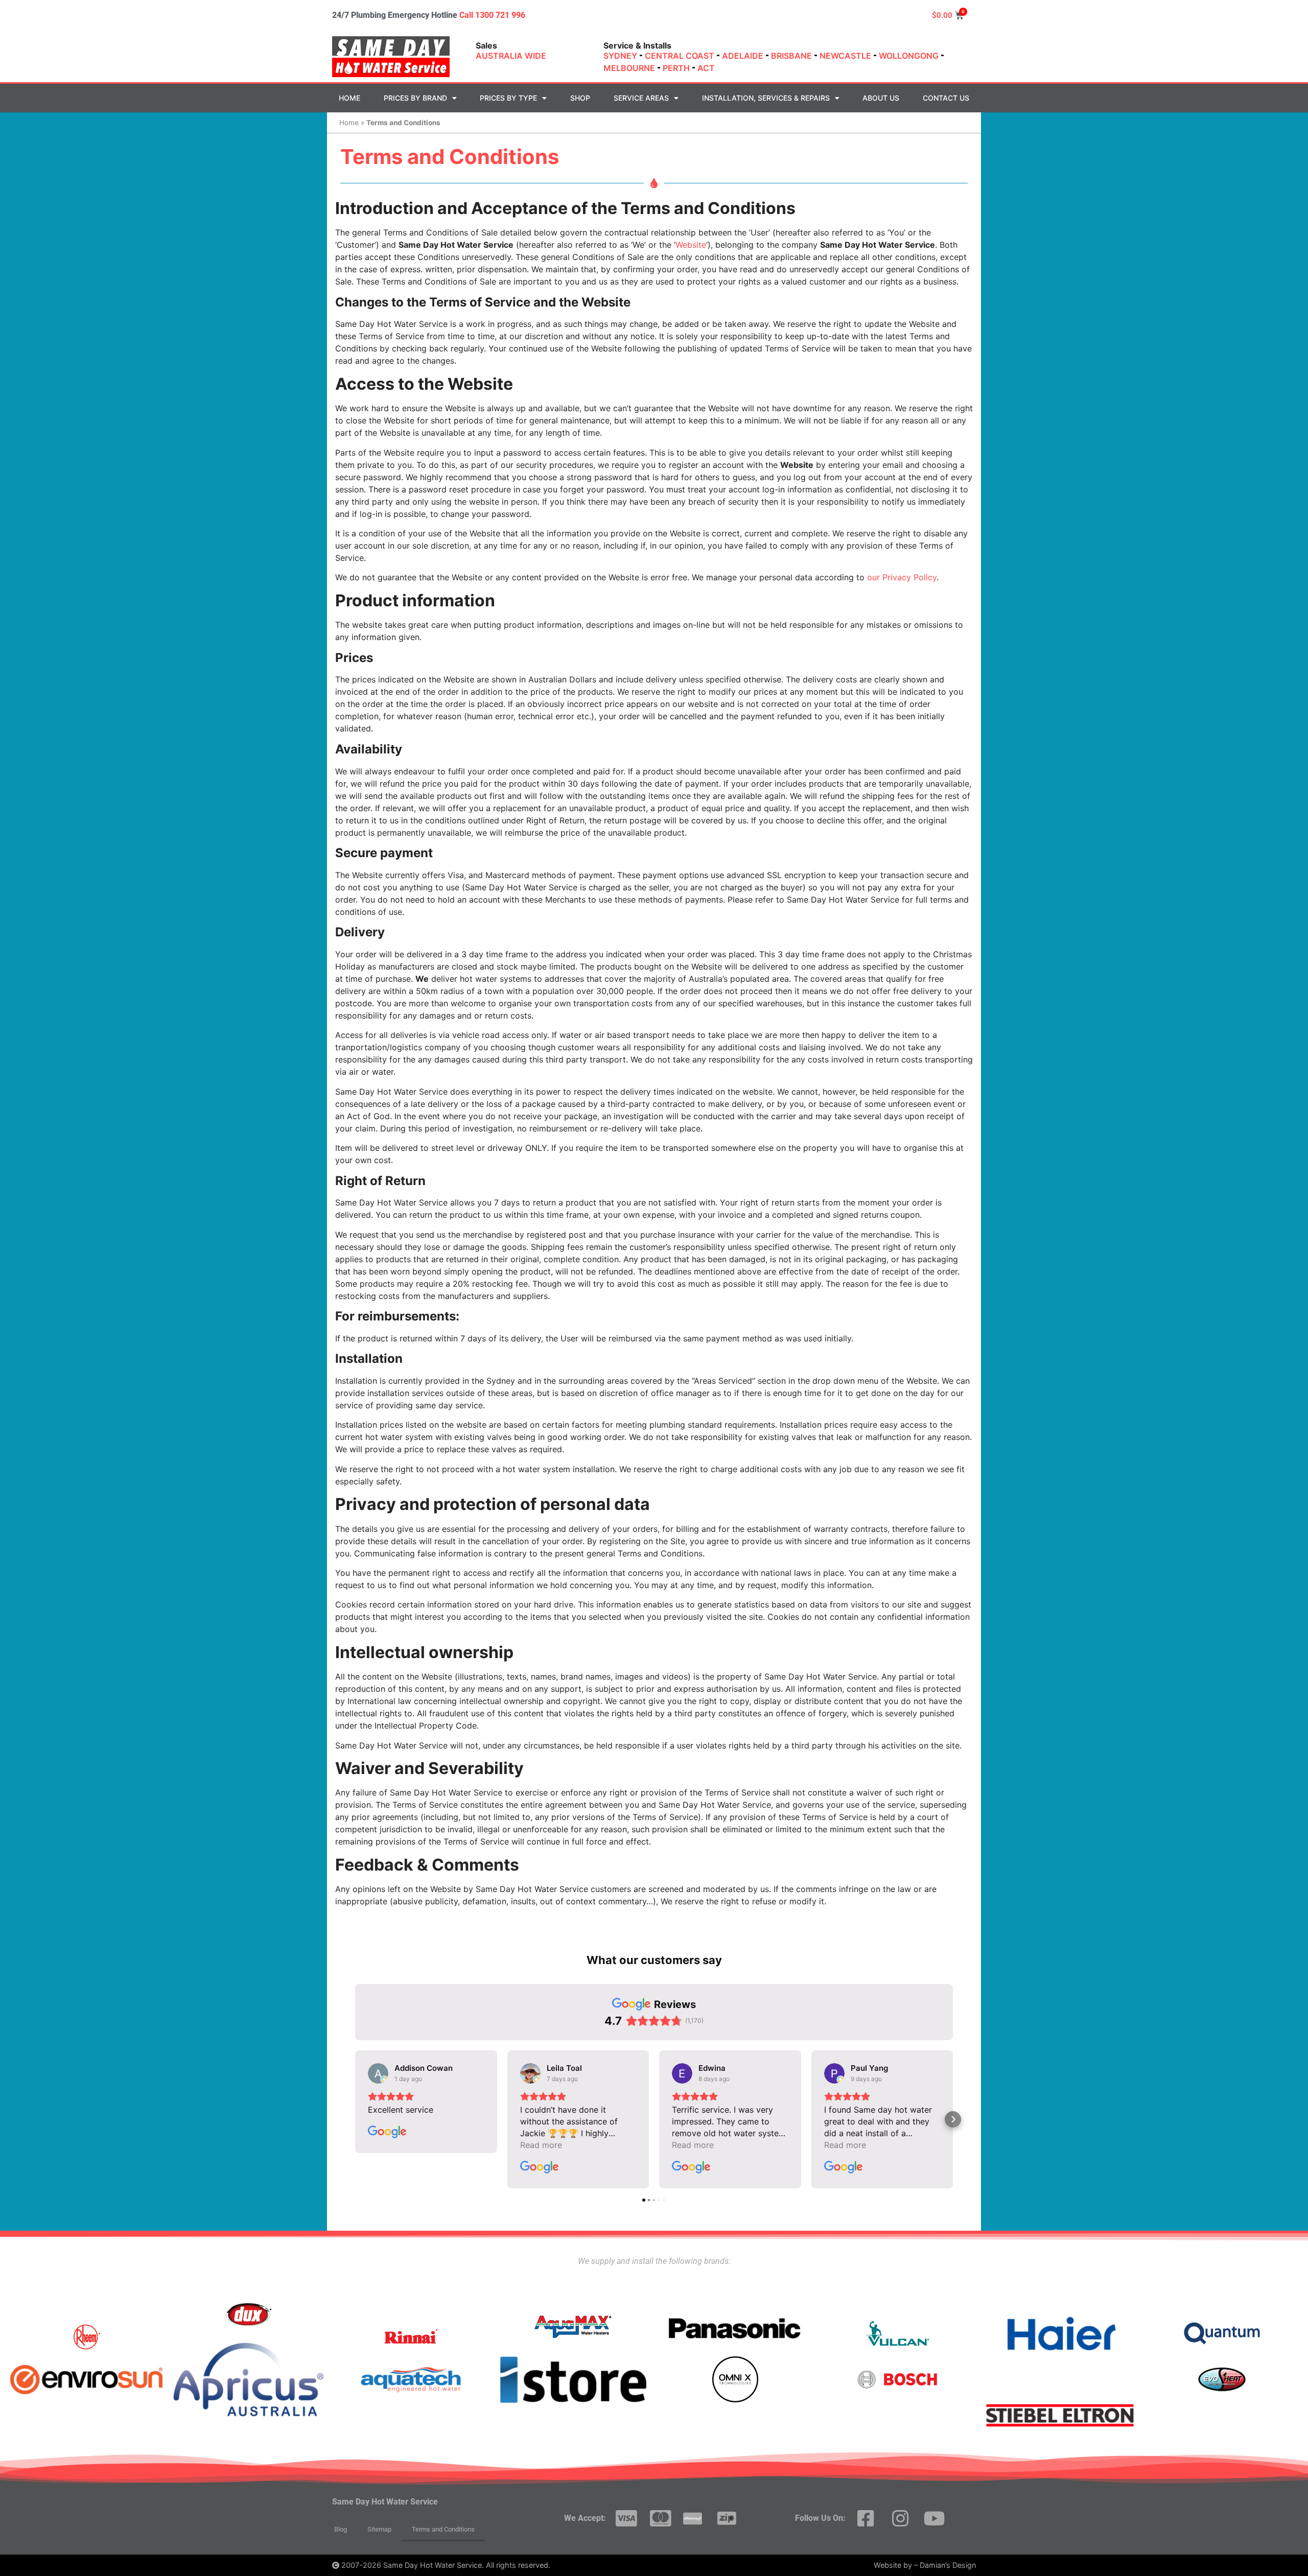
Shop (580, 98)
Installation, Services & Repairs (766, 98)
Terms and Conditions (443, 2529)
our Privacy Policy (902, 577)
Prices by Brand (415, 98)
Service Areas (641, 98)
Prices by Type (508, 98)
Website (691, 245)
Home (349, 98)
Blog (341, 2529)
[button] (355, 2119)
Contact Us (946, 98)
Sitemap (379, 2529)
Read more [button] (541, 2145)
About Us (881, 98)
